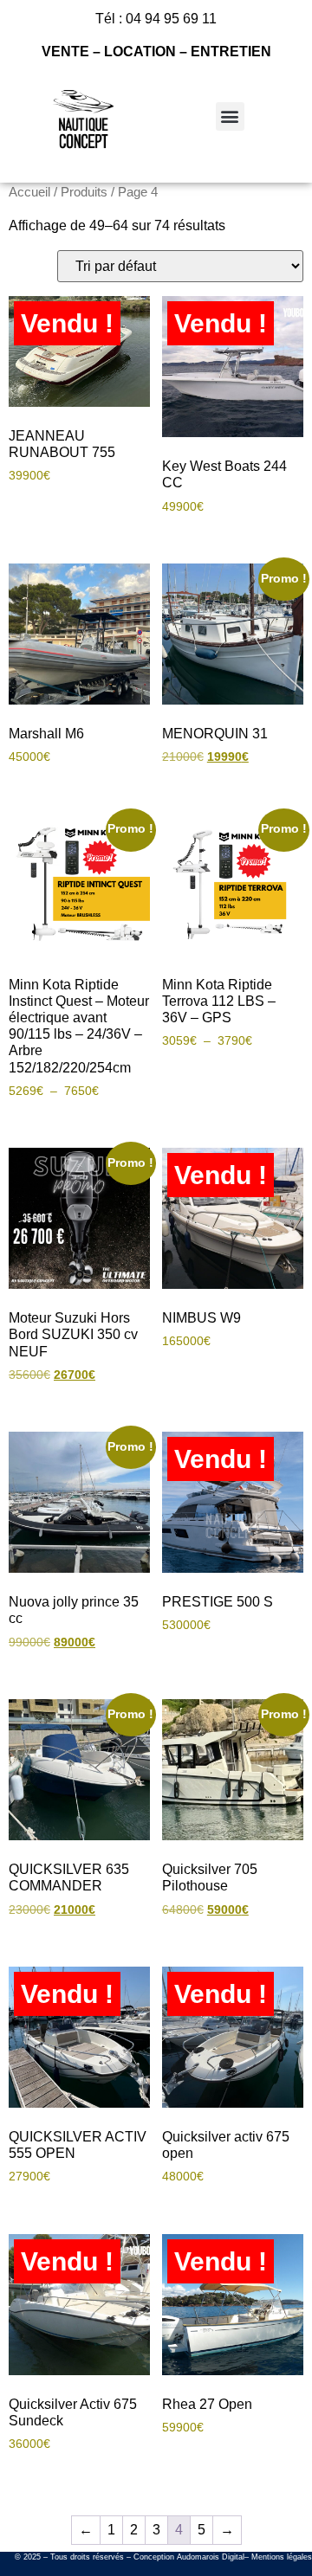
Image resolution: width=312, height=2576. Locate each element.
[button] (230, 116)
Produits (84, 192)
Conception (154, 2557)
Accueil (29, 192)
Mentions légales (282, 2557)
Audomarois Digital (211, 2557)
